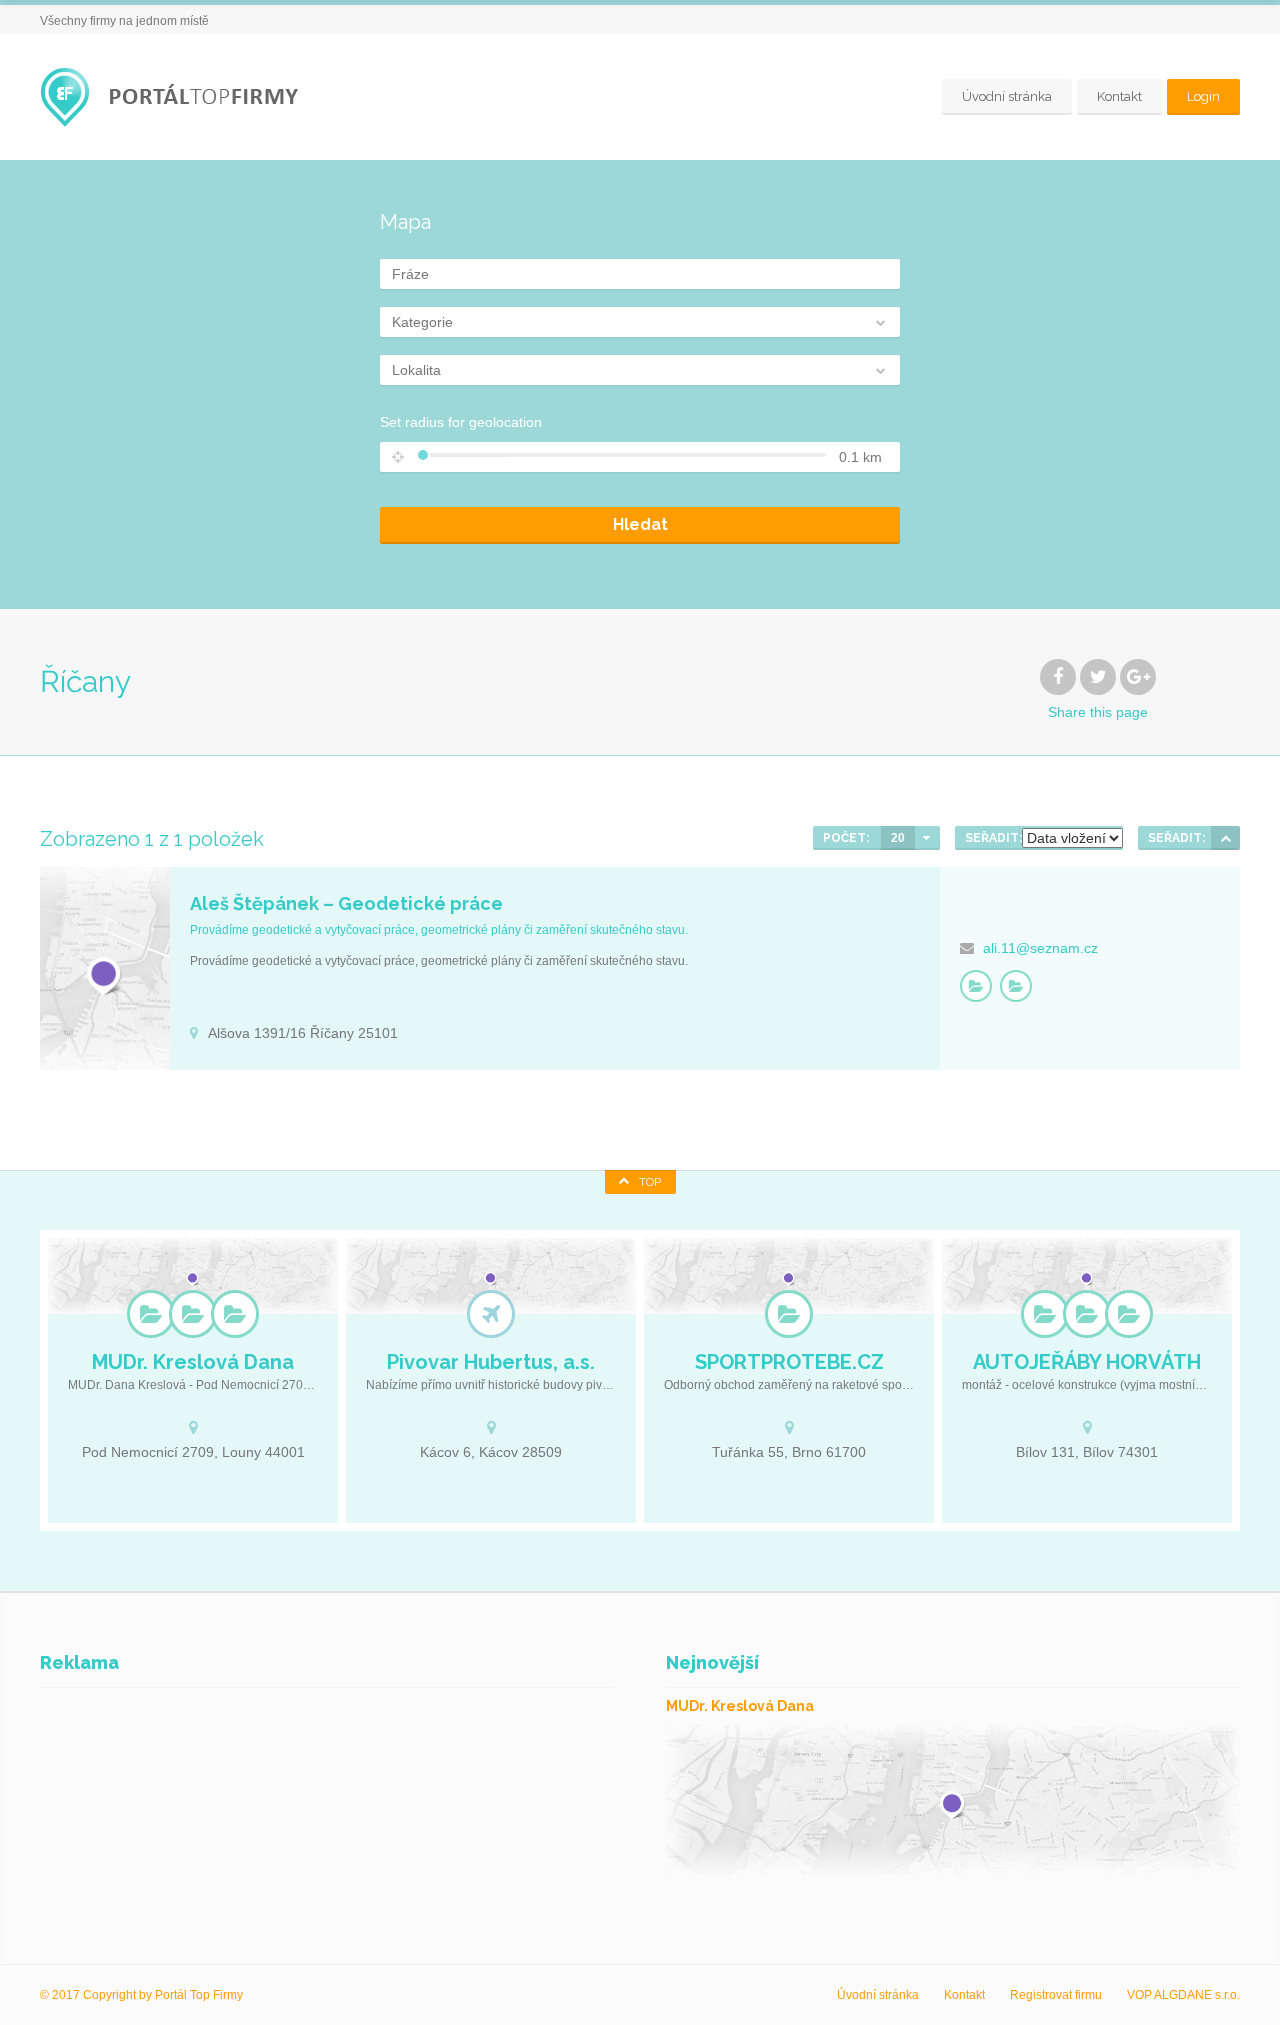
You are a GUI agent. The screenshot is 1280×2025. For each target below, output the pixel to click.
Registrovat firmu (1056, 1995)
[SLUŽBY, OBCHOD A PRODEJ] (1016, 986)
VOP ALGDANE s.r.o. (1183, 1995)
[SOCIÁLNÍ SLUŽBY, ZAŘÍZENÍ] (193, 1314)
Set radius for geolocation (461, 422)
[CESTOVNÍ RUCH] (491, 1314)
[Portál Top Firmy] (175, 97)
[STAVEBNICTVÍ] (976, 986)
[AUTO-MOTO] (1045, 1314)
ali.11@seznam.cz (1040, 948)
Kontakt (1119, 96)
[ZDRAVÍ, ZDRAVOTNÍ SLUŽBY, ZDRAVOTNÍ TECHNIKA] (235, 1314)
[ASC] (1225, 838)
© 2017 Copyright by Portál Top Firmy (141, 1995)
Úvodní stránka (1007, 96)
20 (898, 838)
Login (1203, 96)
